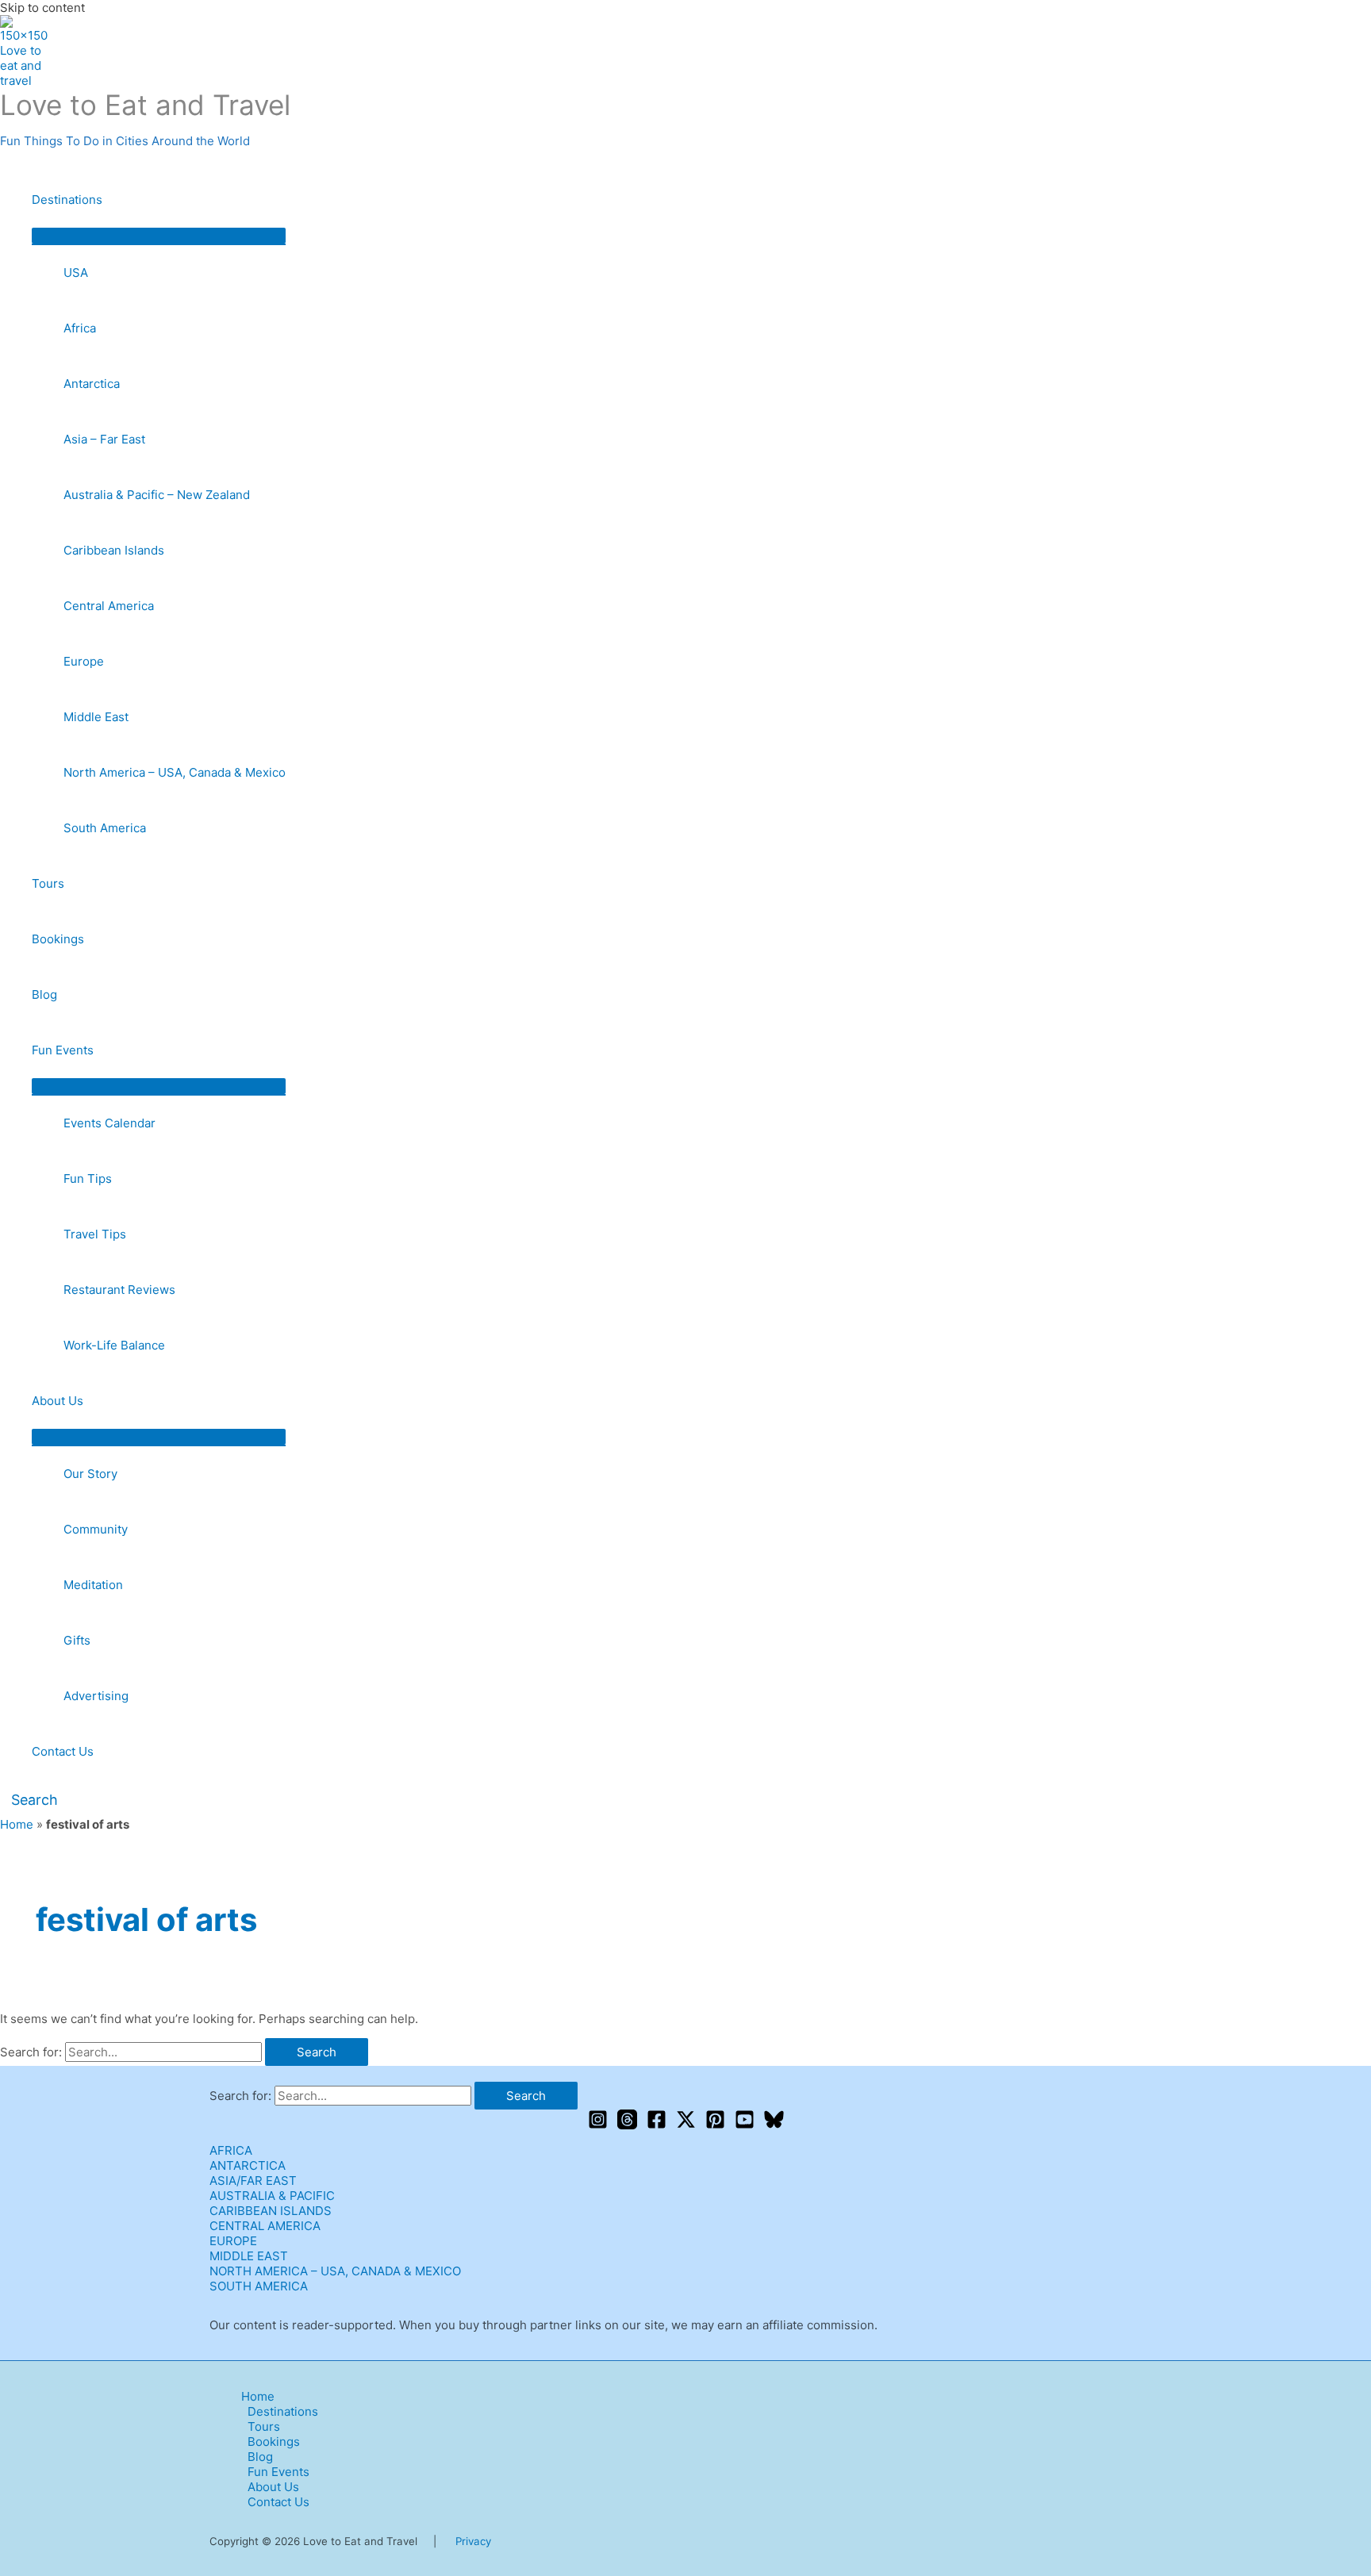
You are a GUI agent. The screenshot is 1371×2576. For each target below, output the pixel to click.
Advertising (96, 1696)
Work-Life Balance (114, 1345)
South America (105, 828)
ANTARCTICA (248, 2165)
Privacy (473, 2541)
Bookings (58, 939)
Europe (84, 661)
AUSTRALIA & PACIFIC (272, 2196)
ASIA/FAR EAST (253, 2181)
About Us (58, 1401)
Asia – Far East (104, 439)
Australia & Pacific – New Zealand (157, 495)
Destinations (67, 200)
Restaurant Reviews (119, 1290)
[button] (29, 1800)
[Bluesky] (774, 2125)
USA (76, 273)
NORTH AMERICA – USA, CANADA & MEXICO (335, 2271)
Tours (48, 883)
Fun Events (63, 1050)
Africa (80, 328)
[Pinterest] (715, 2125)
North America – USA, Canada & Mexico (175, 772)
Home (17, 1824)
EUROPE (233, 2241)
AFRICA (231, 2150)
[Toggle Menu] (159, 236)
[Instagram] (598, 2125)
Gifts (77, 1640)
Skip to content (42, 8)
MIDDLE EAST (249, 2256)
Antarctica (92, 384)
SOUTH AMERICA (259, 2286)
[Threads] (627, 2125)
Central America (109, 606)
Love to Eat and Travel (145, 105)
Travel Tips (95, 1234)
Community (96, 1529)
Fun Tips (88, 1179)
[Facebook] (657, 2125)
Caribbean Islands (114, 550)
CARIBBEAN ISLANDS (271, 2211)
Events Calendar (109, 1123)
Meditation (93, 1585)
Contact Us (63, 1751)
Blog (44, 994)
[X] (686, 2125)
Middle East (96, 717)
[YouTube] (745, 2125)
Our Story (90, 1474)
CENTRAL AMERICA (265, 2226)
